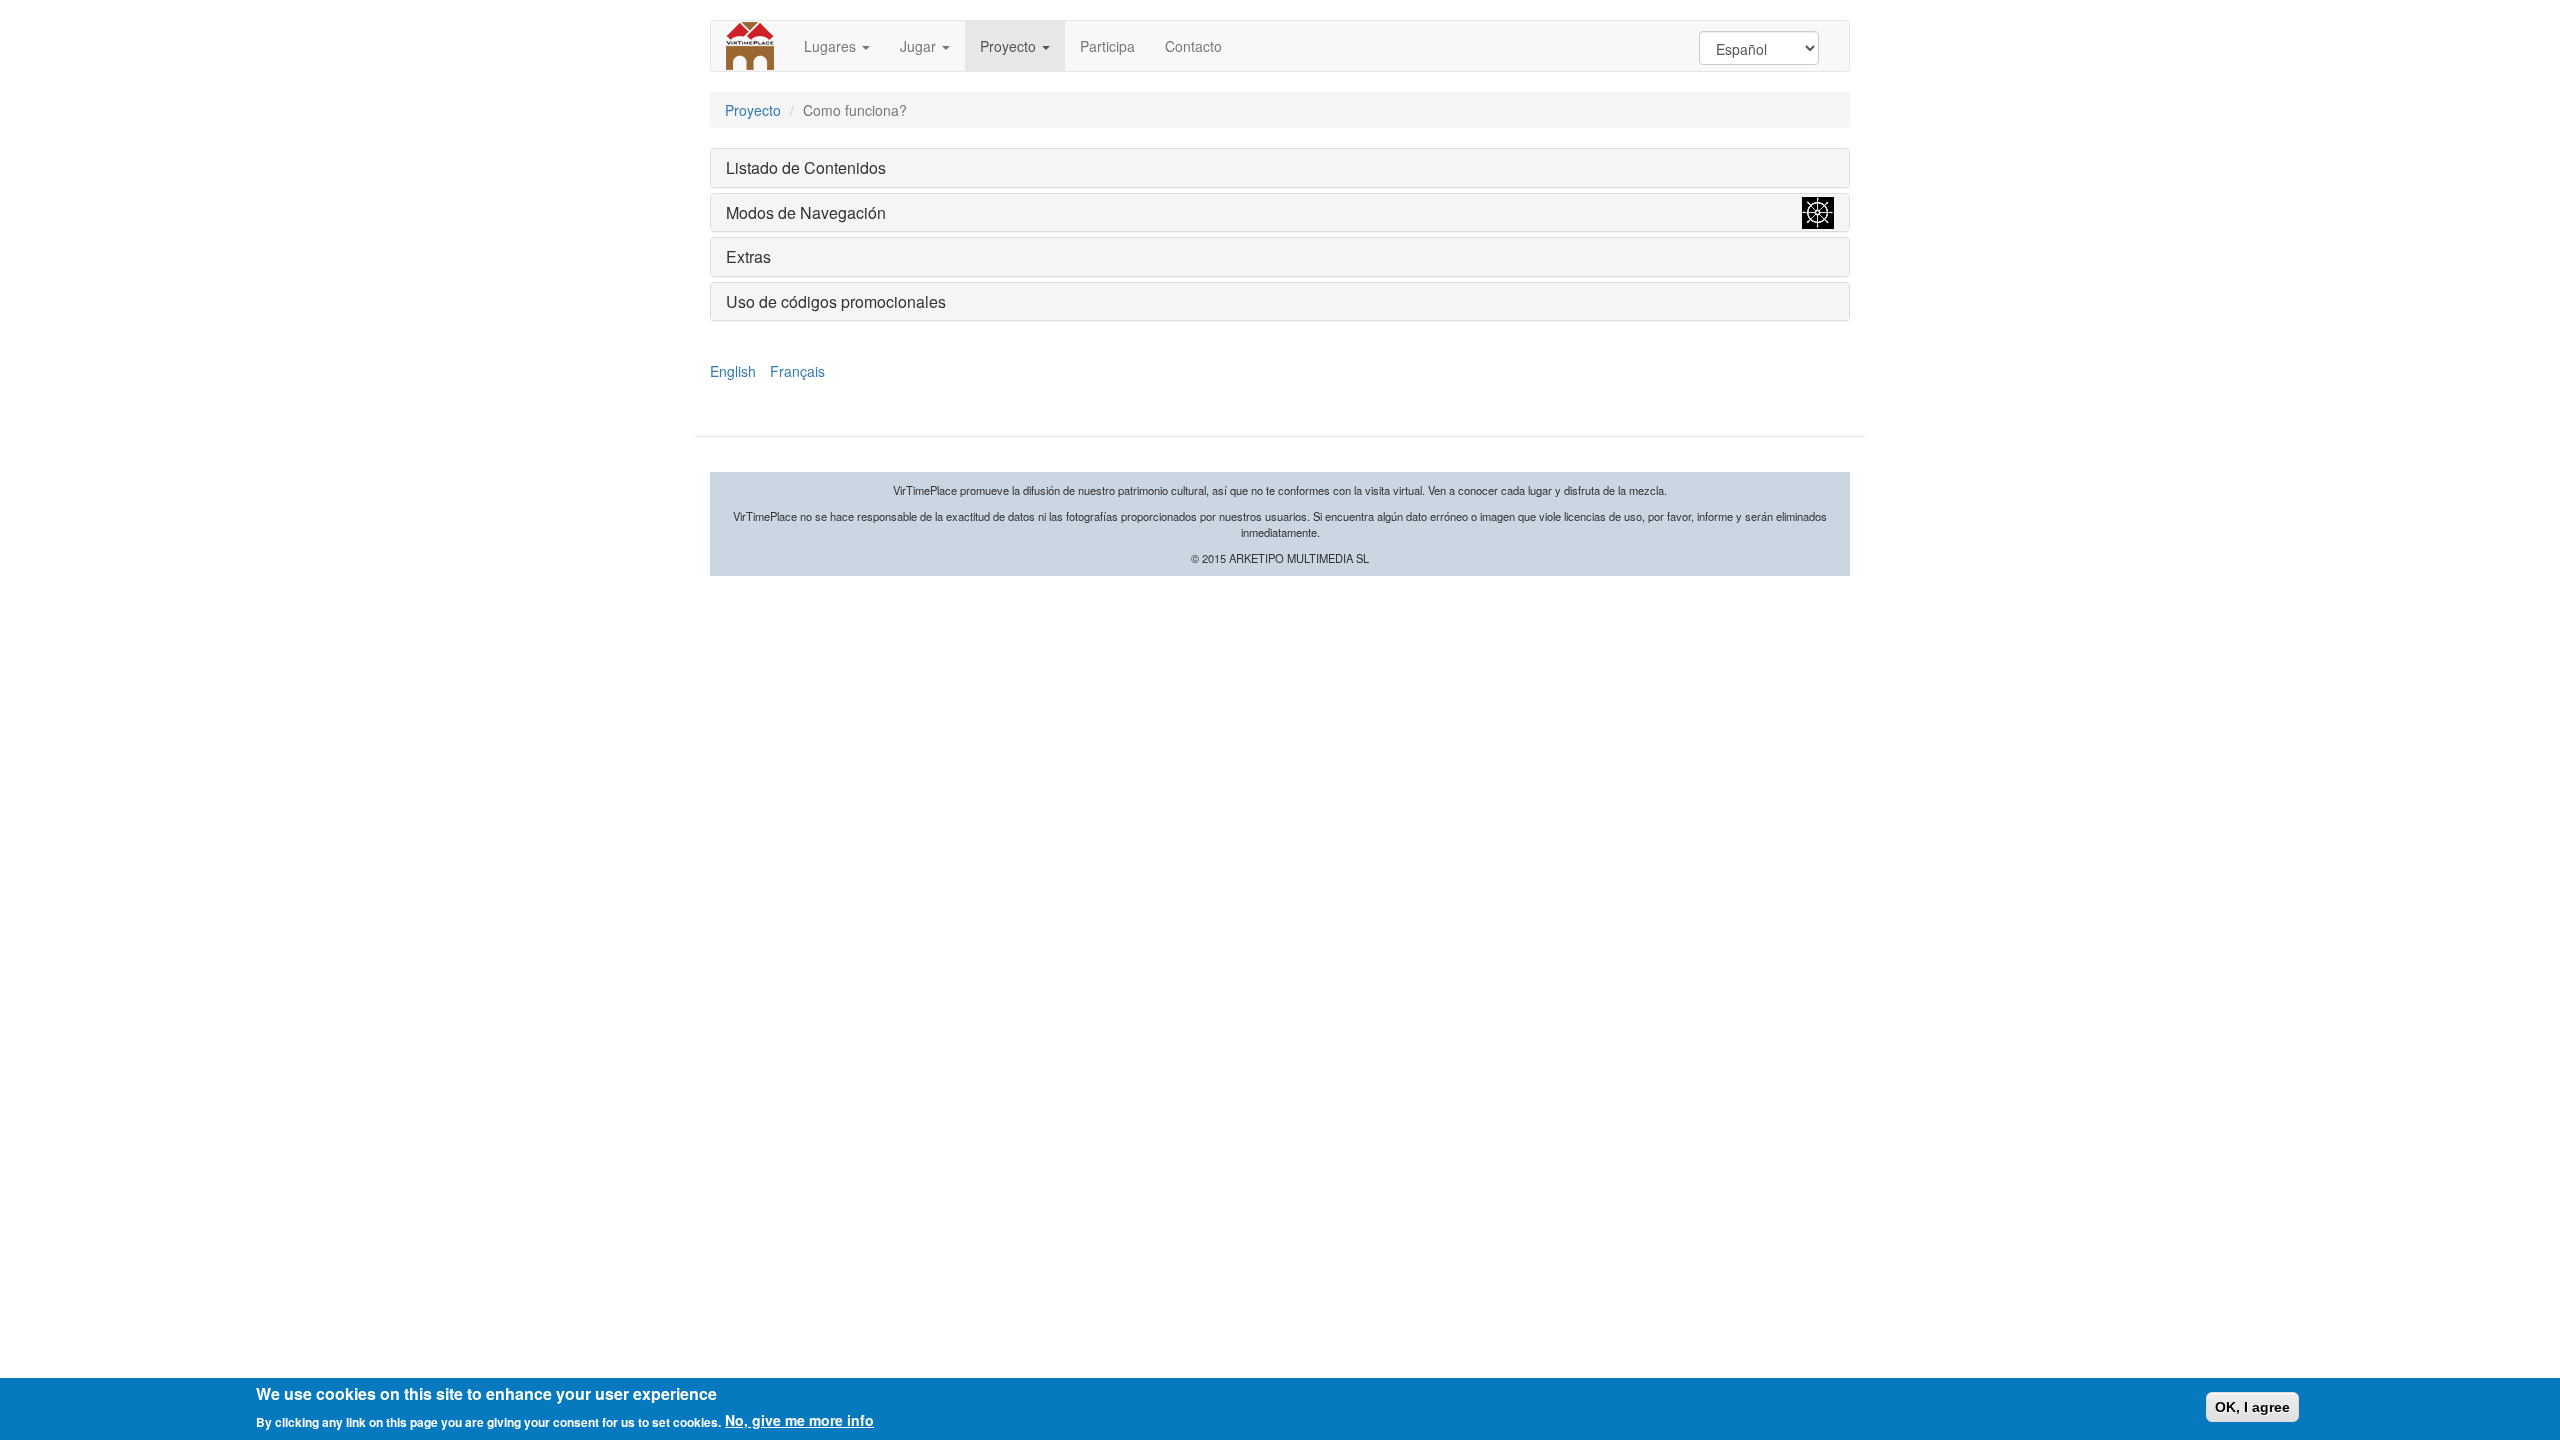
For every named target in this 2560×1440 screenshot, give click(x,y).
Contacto (1193, 46)
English (733, 371)
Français (797, 371)
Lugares (832, 46)
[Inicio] (757, 46)
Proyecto (1010, 46)
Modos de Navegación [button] (806, 212)
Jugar (920, 46)
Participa (1107, 46)
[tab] (1280, 168)
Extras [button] (748, 256)
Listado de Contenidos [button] (806, 167)
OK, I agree (2252, 1407)
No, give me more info (799, 1420)
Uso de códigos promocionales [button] (836, 301)
